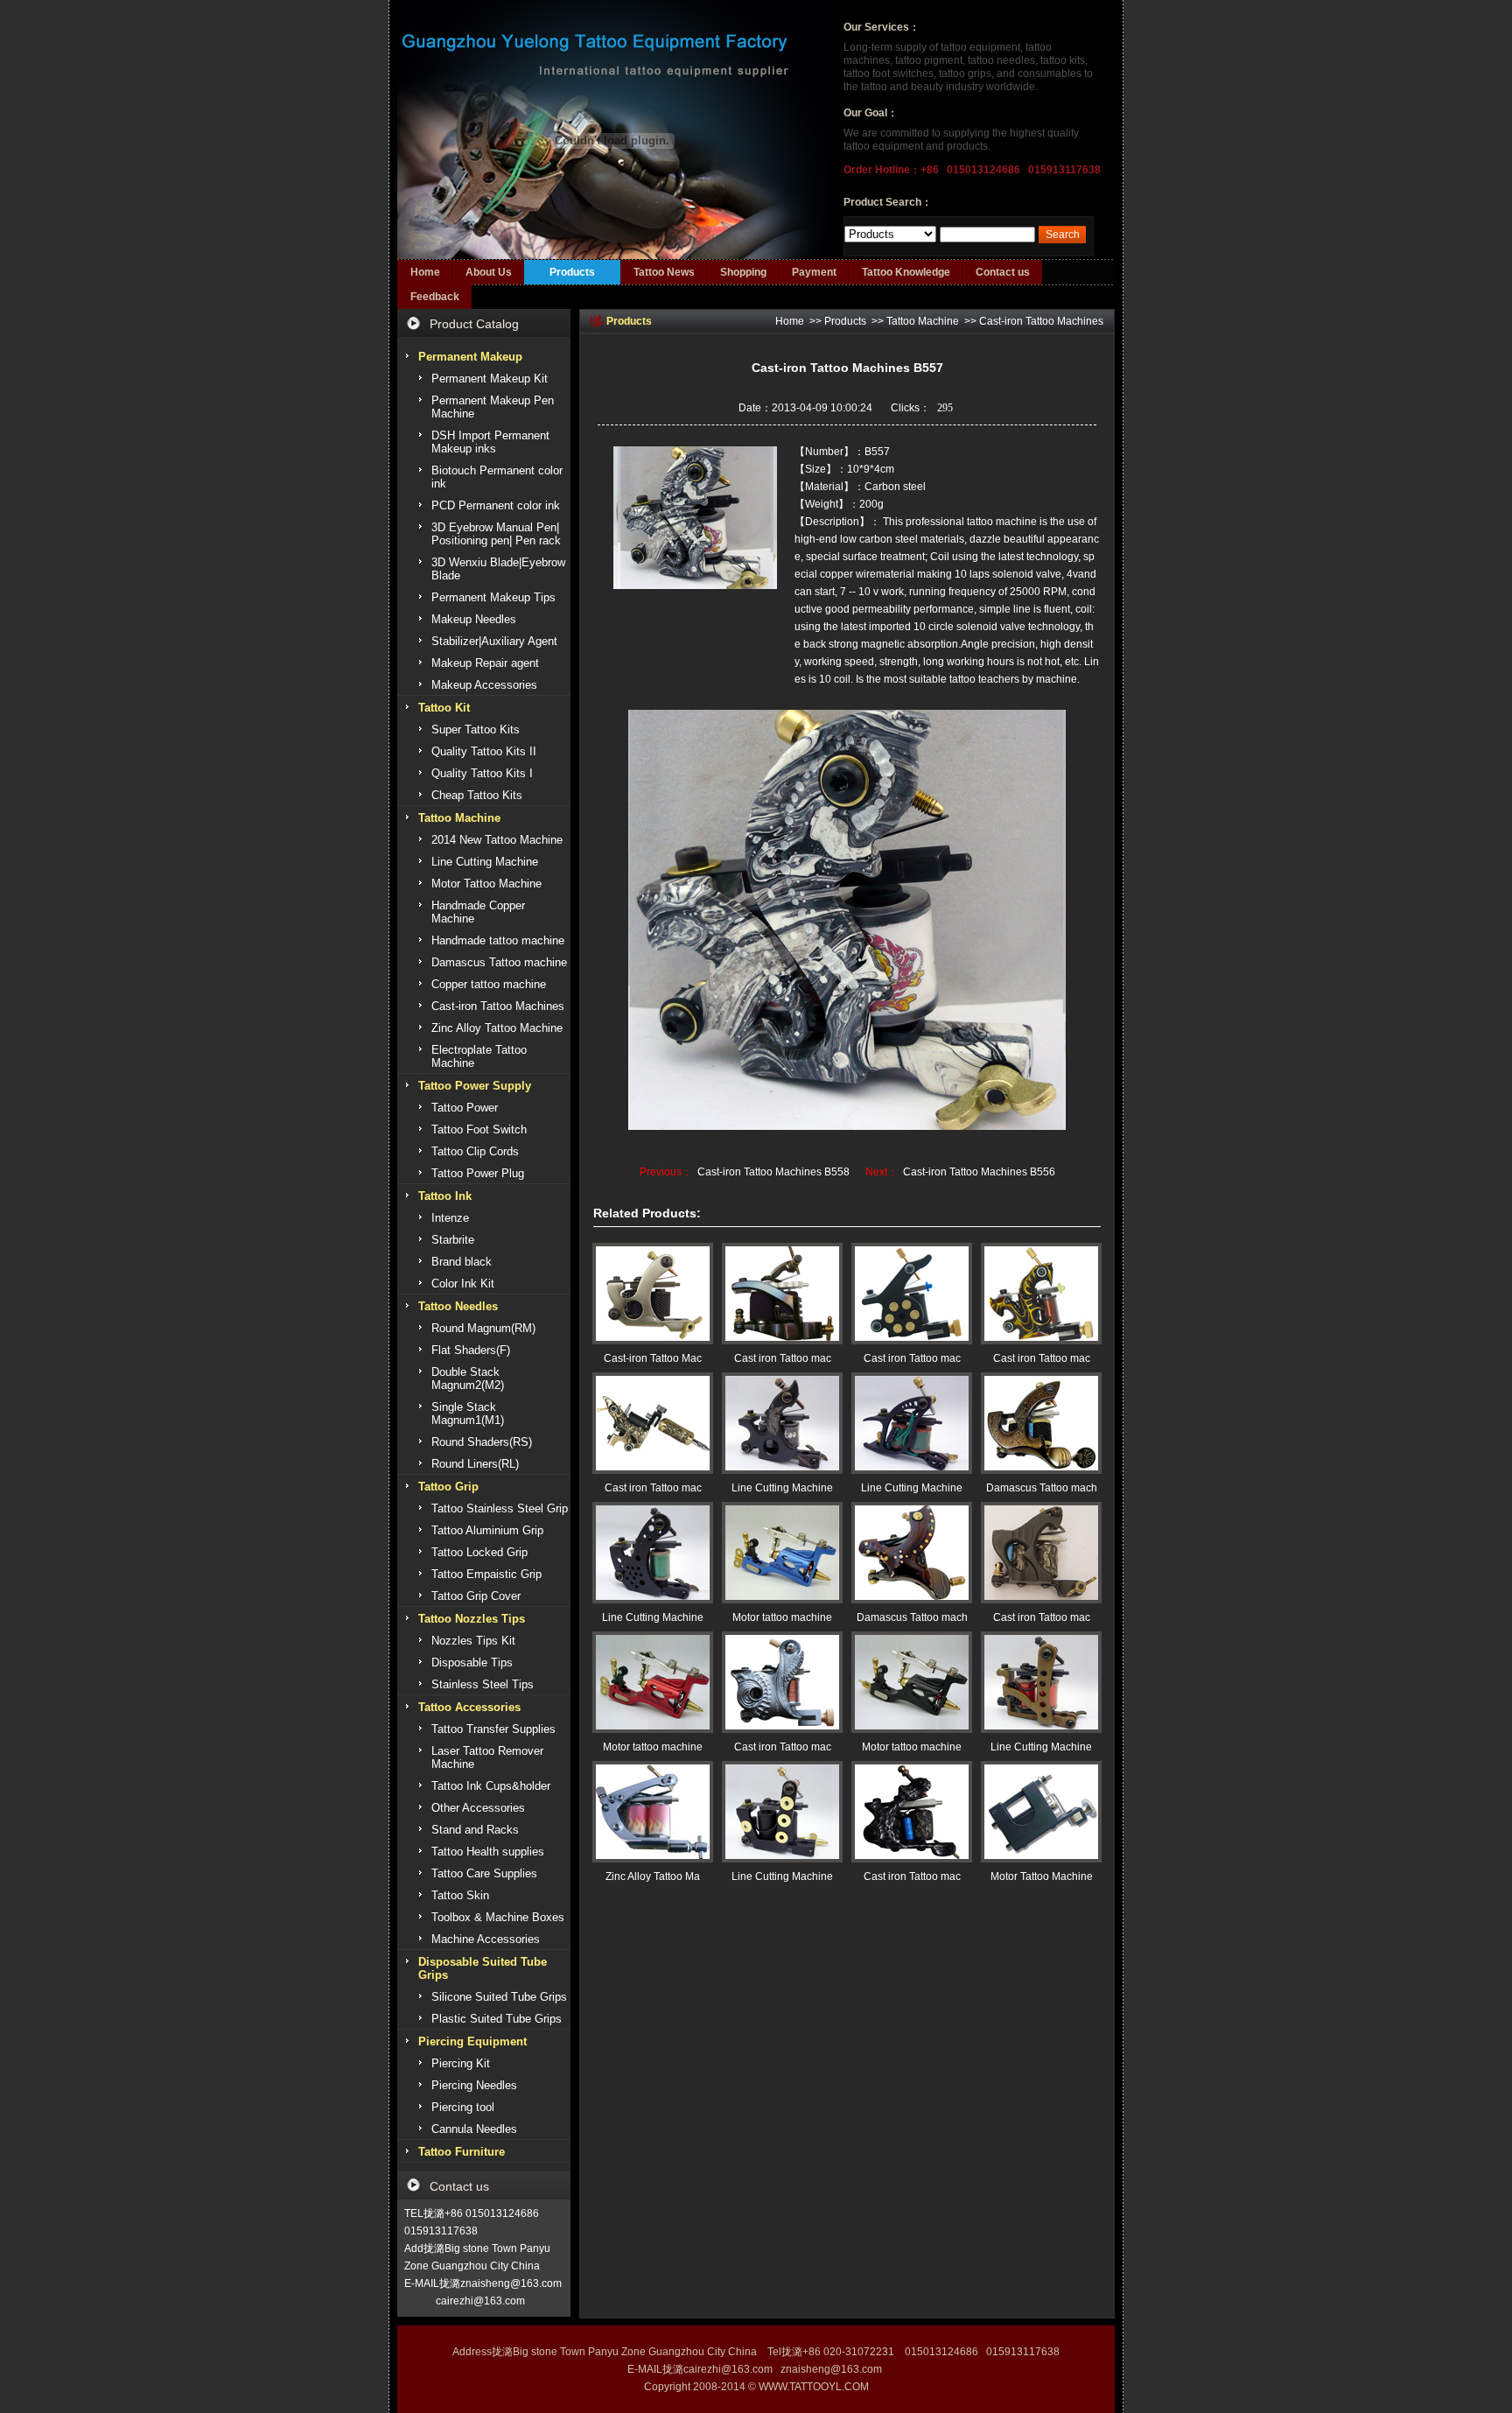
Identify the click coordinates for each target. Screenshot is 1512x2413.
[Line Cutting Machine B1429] (782, 1812)
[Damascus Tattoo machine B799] (912, 1553)
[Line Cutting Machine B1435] (912, 1423)
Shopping (743, 272)
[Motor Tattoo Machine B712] (1041, 1812)
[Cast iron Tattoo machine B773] (1041, 1294)
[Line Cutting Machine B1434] (653, 1553)
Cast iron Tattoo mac (783, 1358)
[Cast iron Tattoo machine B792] (912, 1812)
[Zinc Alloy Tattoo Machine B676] (653, 1812)
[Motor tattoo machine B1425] (912, 1682)
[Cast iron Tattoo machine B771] (782, 1682)
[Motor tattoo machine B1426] (653, 1682)
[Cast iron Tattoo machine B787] (1041, 1553)
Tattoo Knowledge (906, 272)
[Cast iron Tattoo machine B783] (653, 1423)
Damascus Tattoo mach (1042, 1488)
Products (572, 272)
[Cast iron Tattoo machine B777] (912, 1294)
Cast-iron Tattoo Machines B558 (773, 1172)
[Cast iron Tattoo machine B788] (782, 1294)
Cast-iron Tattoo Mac (653, 1358)
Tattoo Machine (923, 321)
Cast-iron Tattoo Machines (1041, 321)
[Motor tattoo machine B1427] (782, 1553)
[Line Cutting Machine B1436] (782, 1423)
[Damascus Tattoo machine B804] (1041, 1423)
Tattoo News (664, 272)
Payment (814, 272)
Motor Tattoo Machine (1042, 1876)
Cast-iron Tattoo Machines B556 (979, 1172)
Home (425, 272)
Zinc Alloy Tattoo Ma (653, 1876)
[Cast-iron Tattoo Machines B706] (653, 1294)
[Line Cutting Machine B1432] (1041, 1682)
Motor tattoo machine (782, 1617)
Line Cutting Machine (782, 1488)
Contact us (1003, 272)
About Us (489, 272)
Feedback (435, 297)
